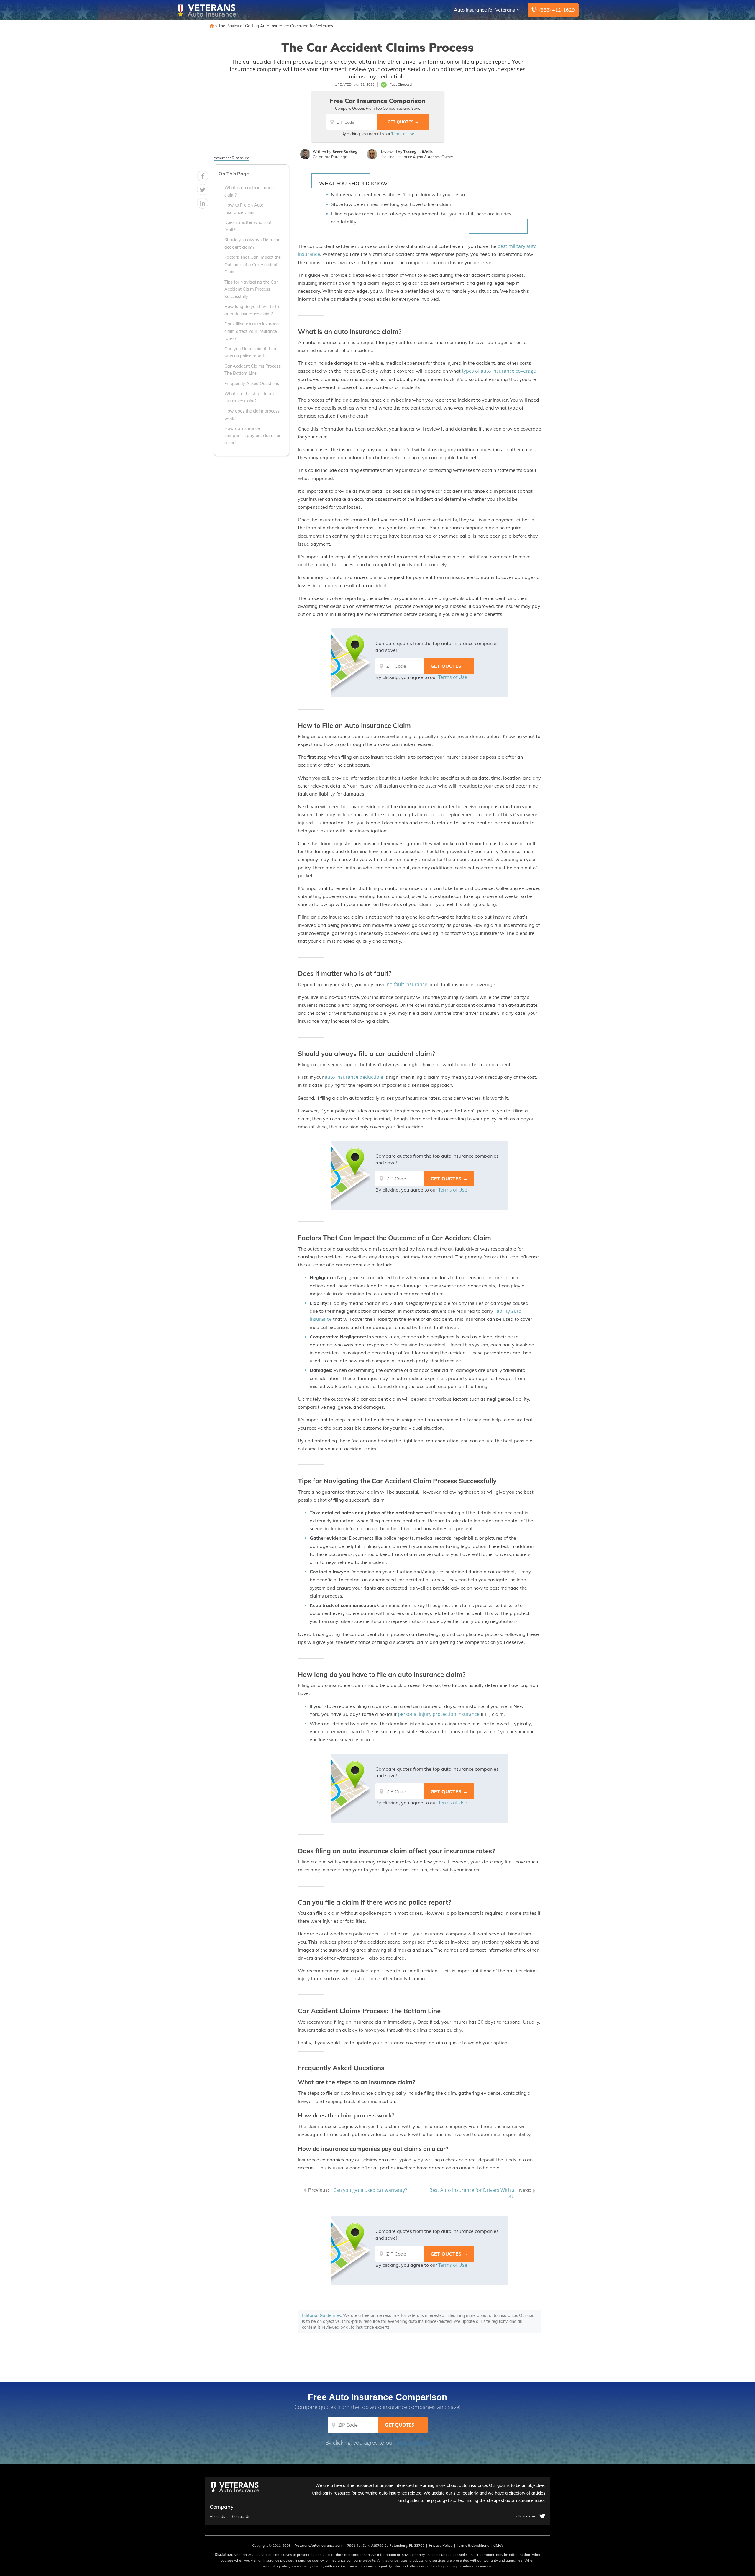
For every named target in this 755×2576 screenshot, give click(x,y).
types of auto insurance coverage (499, 371)
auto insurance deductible (354, 1077)
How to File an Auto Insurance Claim (244, 209)
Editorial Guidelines (321, 2315)
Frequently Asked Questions (252, 384)
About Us (217, 2517)
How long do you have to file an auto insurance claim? (252, 310)
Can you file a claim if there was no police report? (251, 352)
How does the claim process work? (252, 415)
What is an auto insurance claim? (250, 192)
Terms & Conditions (473, 2545)
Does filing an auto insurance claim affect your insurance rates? (253, 332)
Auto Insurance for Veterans (484, 10)
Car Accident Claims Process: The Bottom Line (253, 370)
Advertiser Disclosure (232, 158)
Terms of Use (403, 134)
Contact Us (241, 2517)
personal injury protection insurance (439, 1714)
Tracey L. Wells (418, 152)
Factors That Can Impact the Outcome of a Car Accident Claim (253, 265)
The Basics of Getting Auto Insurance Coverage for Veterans (276, 26)
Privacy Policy (441, 2545)
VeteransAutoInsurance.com (319, 2545)
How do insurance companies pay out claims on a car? (253, 436)
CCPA (498, 2545)
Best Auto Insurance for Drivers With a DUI (472, 2193)
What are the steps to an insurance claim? (249, 397)
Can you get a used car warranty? (370, 2190)
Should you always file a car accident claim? (252, 244)
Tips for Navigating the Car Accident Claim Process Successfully (251, 289)
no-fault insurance (407, 984)
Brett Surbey (345, 152)
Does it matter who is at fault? (248, 226)
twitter (542, 2516)
